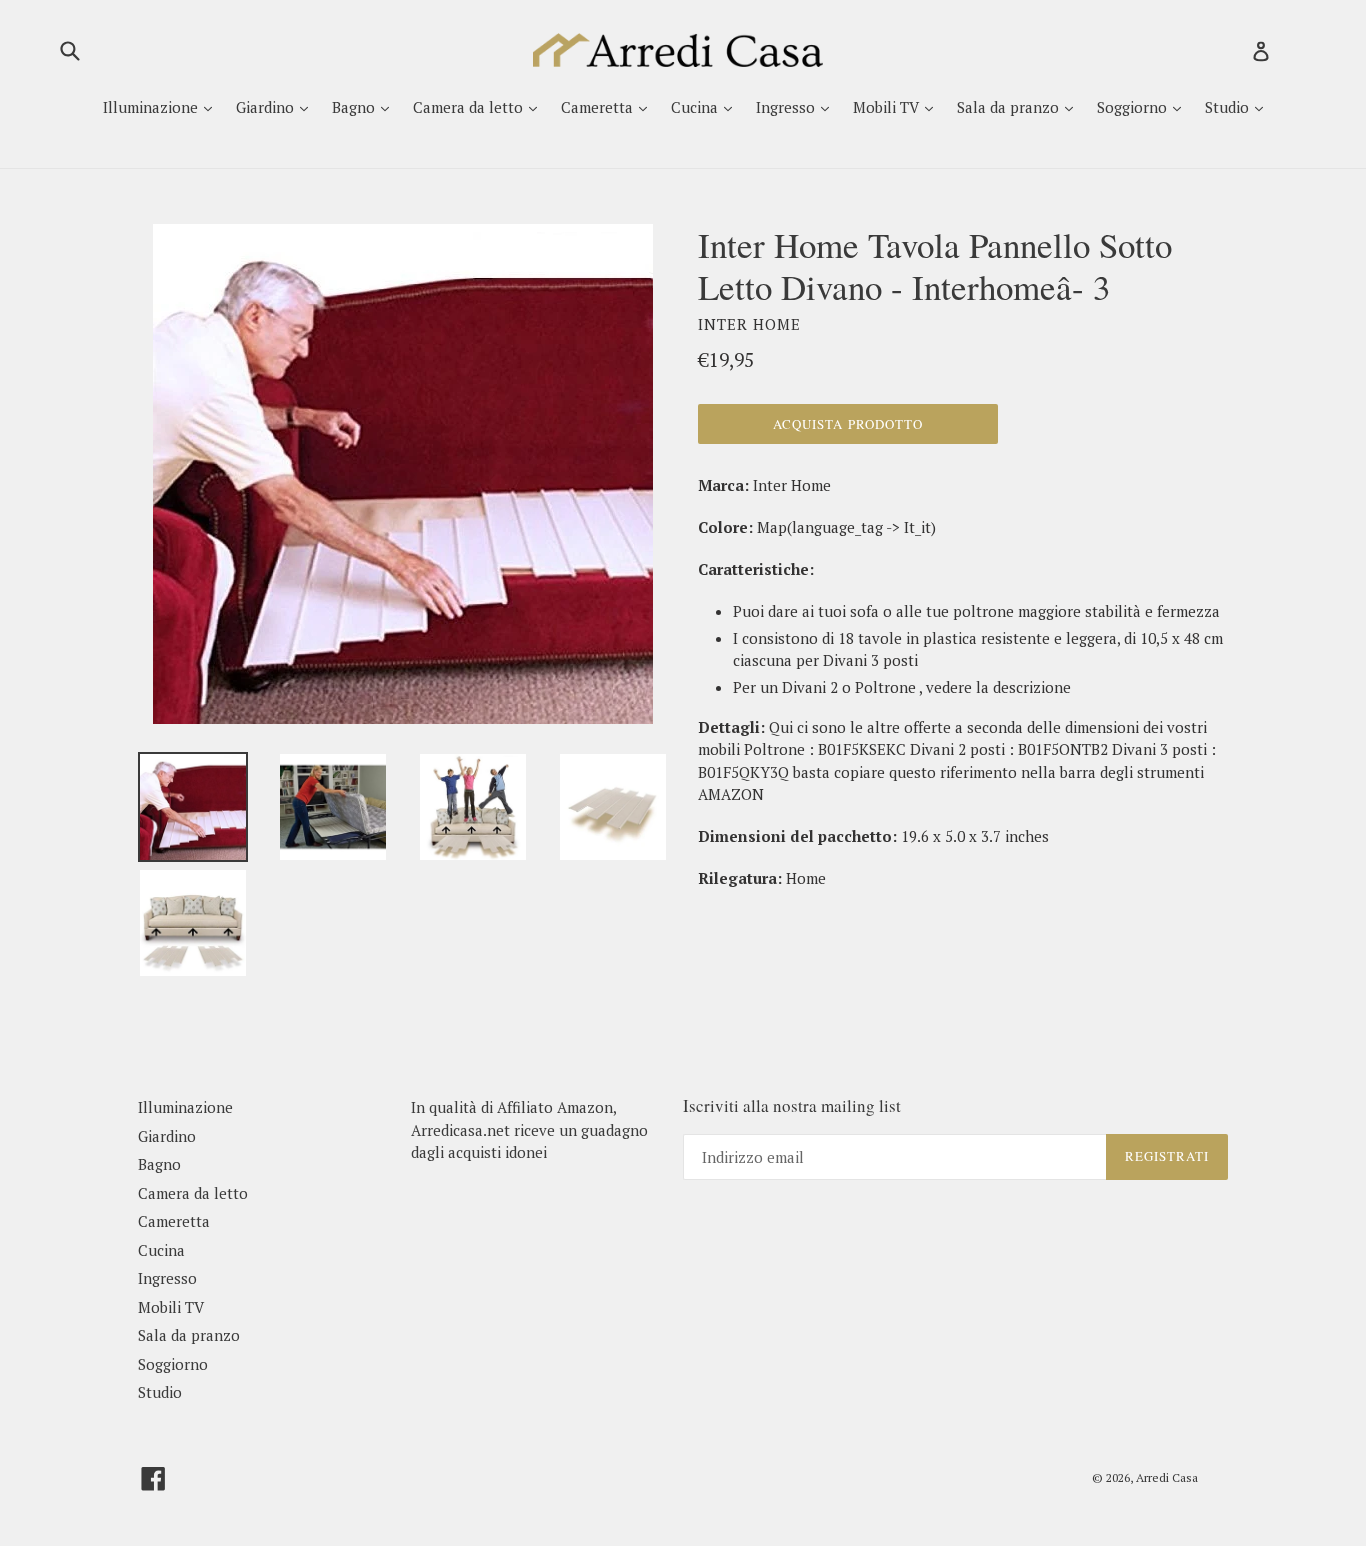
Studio (1229, 107)
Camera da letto (470, 107)
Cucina (696, 107)
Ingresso (787, 107)
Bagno (355, 107)
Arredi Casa (1167, 1477)
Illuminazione (152, 107)
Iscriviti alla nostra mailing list (792, 1106)
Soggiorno (1134, 107)
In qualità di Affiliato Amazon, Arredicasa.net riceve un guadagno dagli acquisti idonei (529, 1129)
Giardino (267, 107)
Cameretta (599, 107)
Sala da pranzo (1010, 107)
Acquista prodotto (848, 424)
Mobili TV (888, 107)
